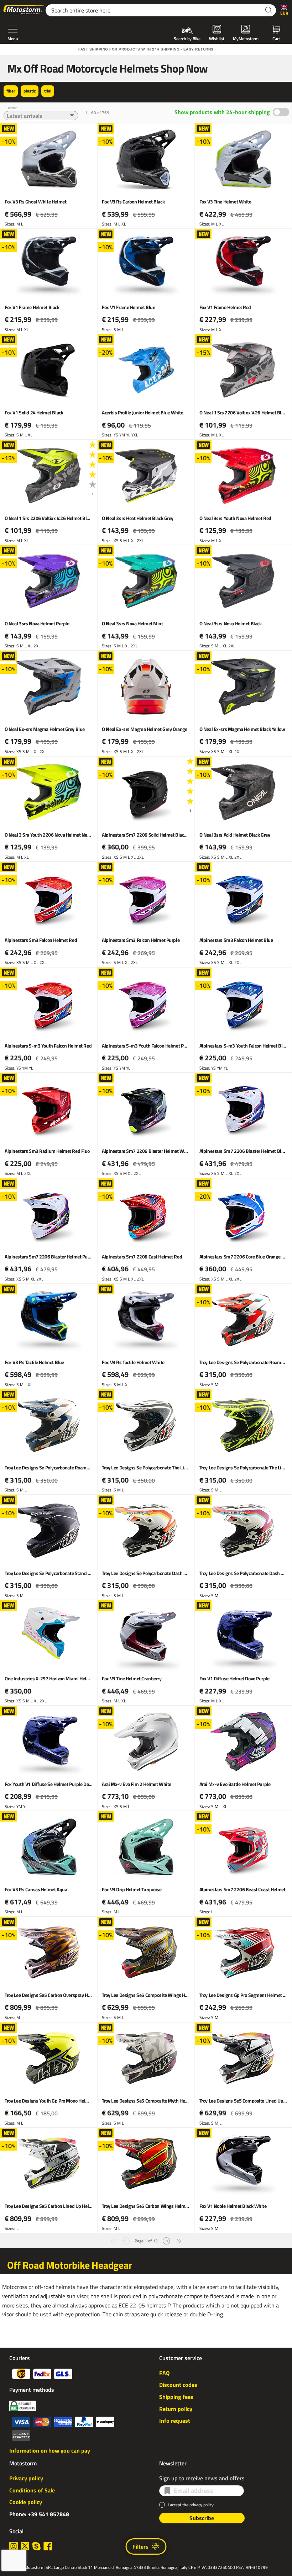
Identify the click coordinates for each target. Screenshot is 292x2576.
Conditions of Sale (32, 2490)
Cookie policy (26, 2502)
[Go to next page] (166, 2240)
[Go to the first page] (113, 2240)
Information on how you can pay (50, 2450)
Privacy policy (26, 2478)
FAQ (164, 2373)
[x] (25, 2546)
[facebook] (48, 2546)
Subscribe (202, 2518)
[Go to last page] (179, 2240)
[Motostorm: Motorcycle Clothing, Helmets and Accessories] (24, 10)
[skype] (36, 2546)
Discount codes (178, 2385)
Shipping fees (176, 2397)
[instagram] (14, 2546)
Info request (175, 2421)
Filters (140, 2546)
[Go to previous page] (126, 2240)
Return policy (176, 2409)
